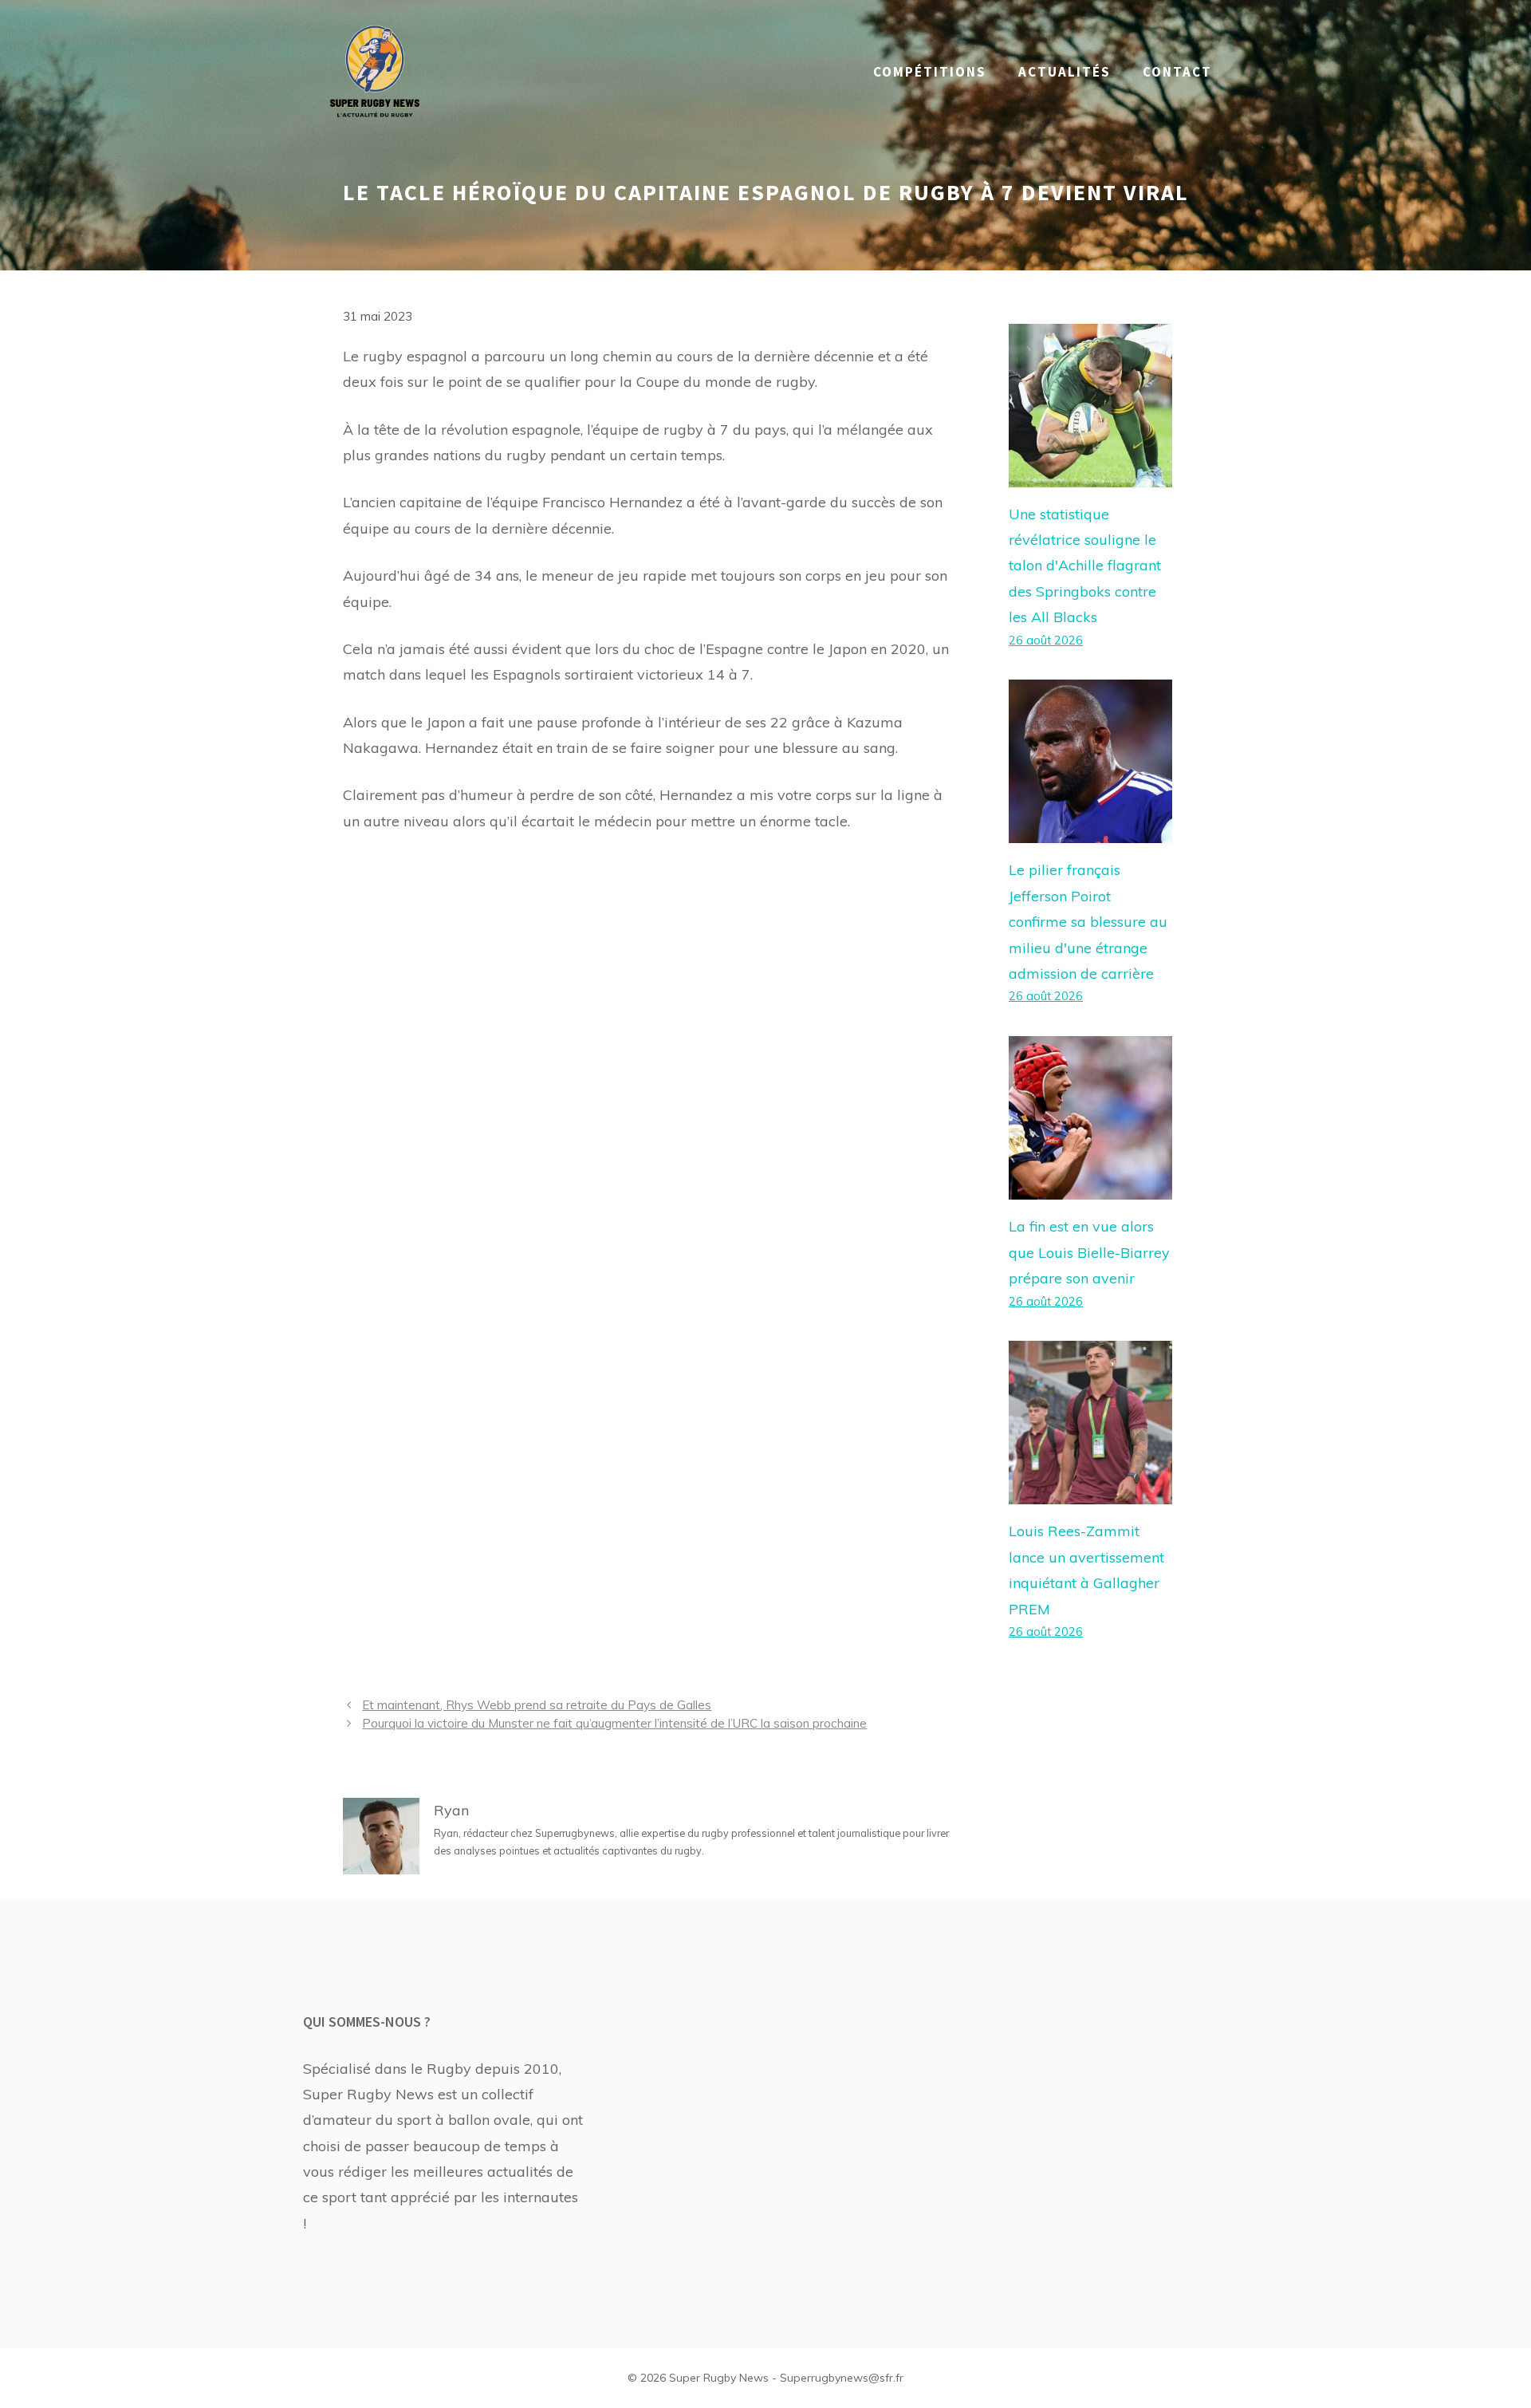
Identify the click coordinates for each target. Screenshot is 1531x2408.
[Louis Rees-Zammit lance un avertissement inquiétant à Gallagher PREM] (1090, 1491)
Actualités (1065, 72)
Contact (1177, 72)
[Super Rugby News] (375, 71)
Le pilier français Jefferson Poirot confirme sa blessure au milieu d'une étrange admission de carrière (1088, 922)
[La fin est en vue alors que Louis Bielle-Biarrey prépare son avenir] (1090, 1186)
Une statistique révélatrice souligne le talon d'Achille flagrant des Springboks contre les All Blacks (1085, 566)
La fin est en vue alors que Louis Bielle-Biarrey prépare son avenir (1089, 1252)
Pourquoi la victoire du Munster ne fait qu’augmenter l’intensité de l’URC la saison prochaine (614, 1723)
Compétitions (930, 72)
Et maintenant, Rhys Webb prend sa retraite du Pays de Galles (537, 1705)
